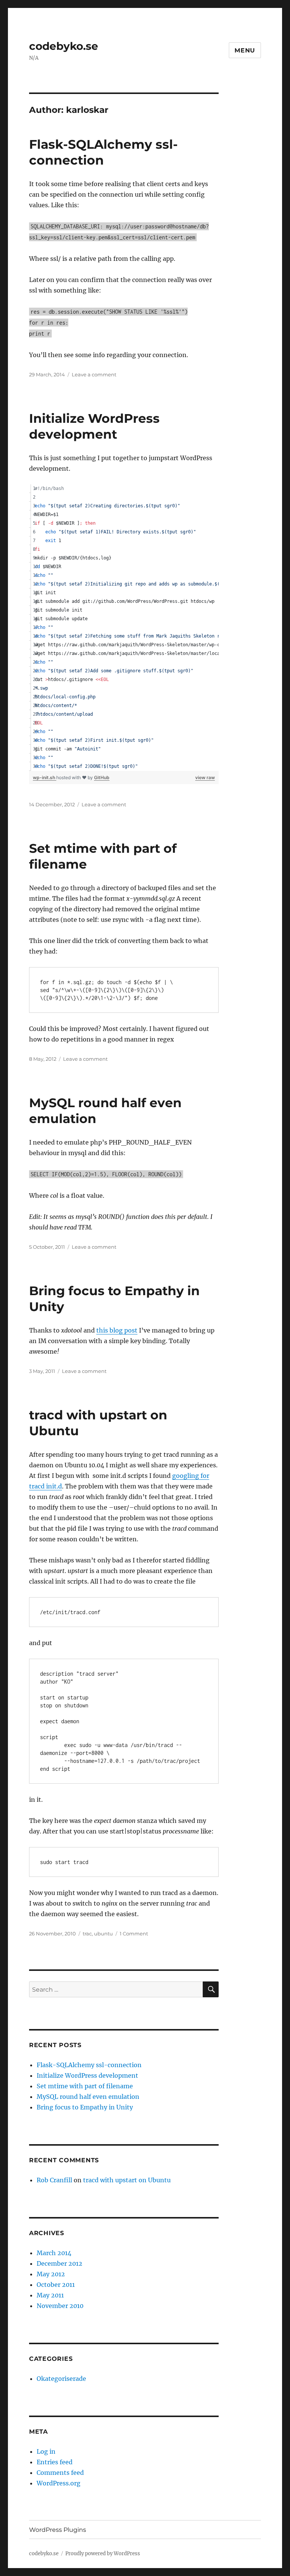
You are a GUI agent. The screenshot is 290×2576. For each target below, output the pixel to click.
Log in (46, 2451)
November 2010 (60, 2306)
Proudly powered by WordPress (103, 2554)
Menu (245, 50)
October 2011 (56, 2285)
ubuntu (103, 1934)
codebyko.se (64, 46)
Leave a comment (94, 374)
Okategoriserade (61, 2379)
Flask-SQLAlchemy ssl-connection (89, 2065)
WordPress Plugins (58, 2530)
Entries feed (55, 2462)
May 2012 (51, 2274)
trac (87, 1934)
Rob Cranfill (54, 2180)
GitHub (102, 777)
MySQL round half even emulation (88, 2097)
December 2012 (59, 2263)
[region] (124, 628)
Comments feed (60, 2473)
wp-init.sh (45, 777)
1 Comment (134, 1934)
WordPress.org (59, 2483)
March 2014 (54, 2253)
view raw (205, 777)
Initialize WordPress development (87, 2075)
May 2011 (50, 2295)
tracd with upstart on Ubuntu (127, 2180)
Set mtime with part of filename (85, 2086)
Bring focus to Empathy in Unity (85, 2107)
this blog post (117, 1330)
